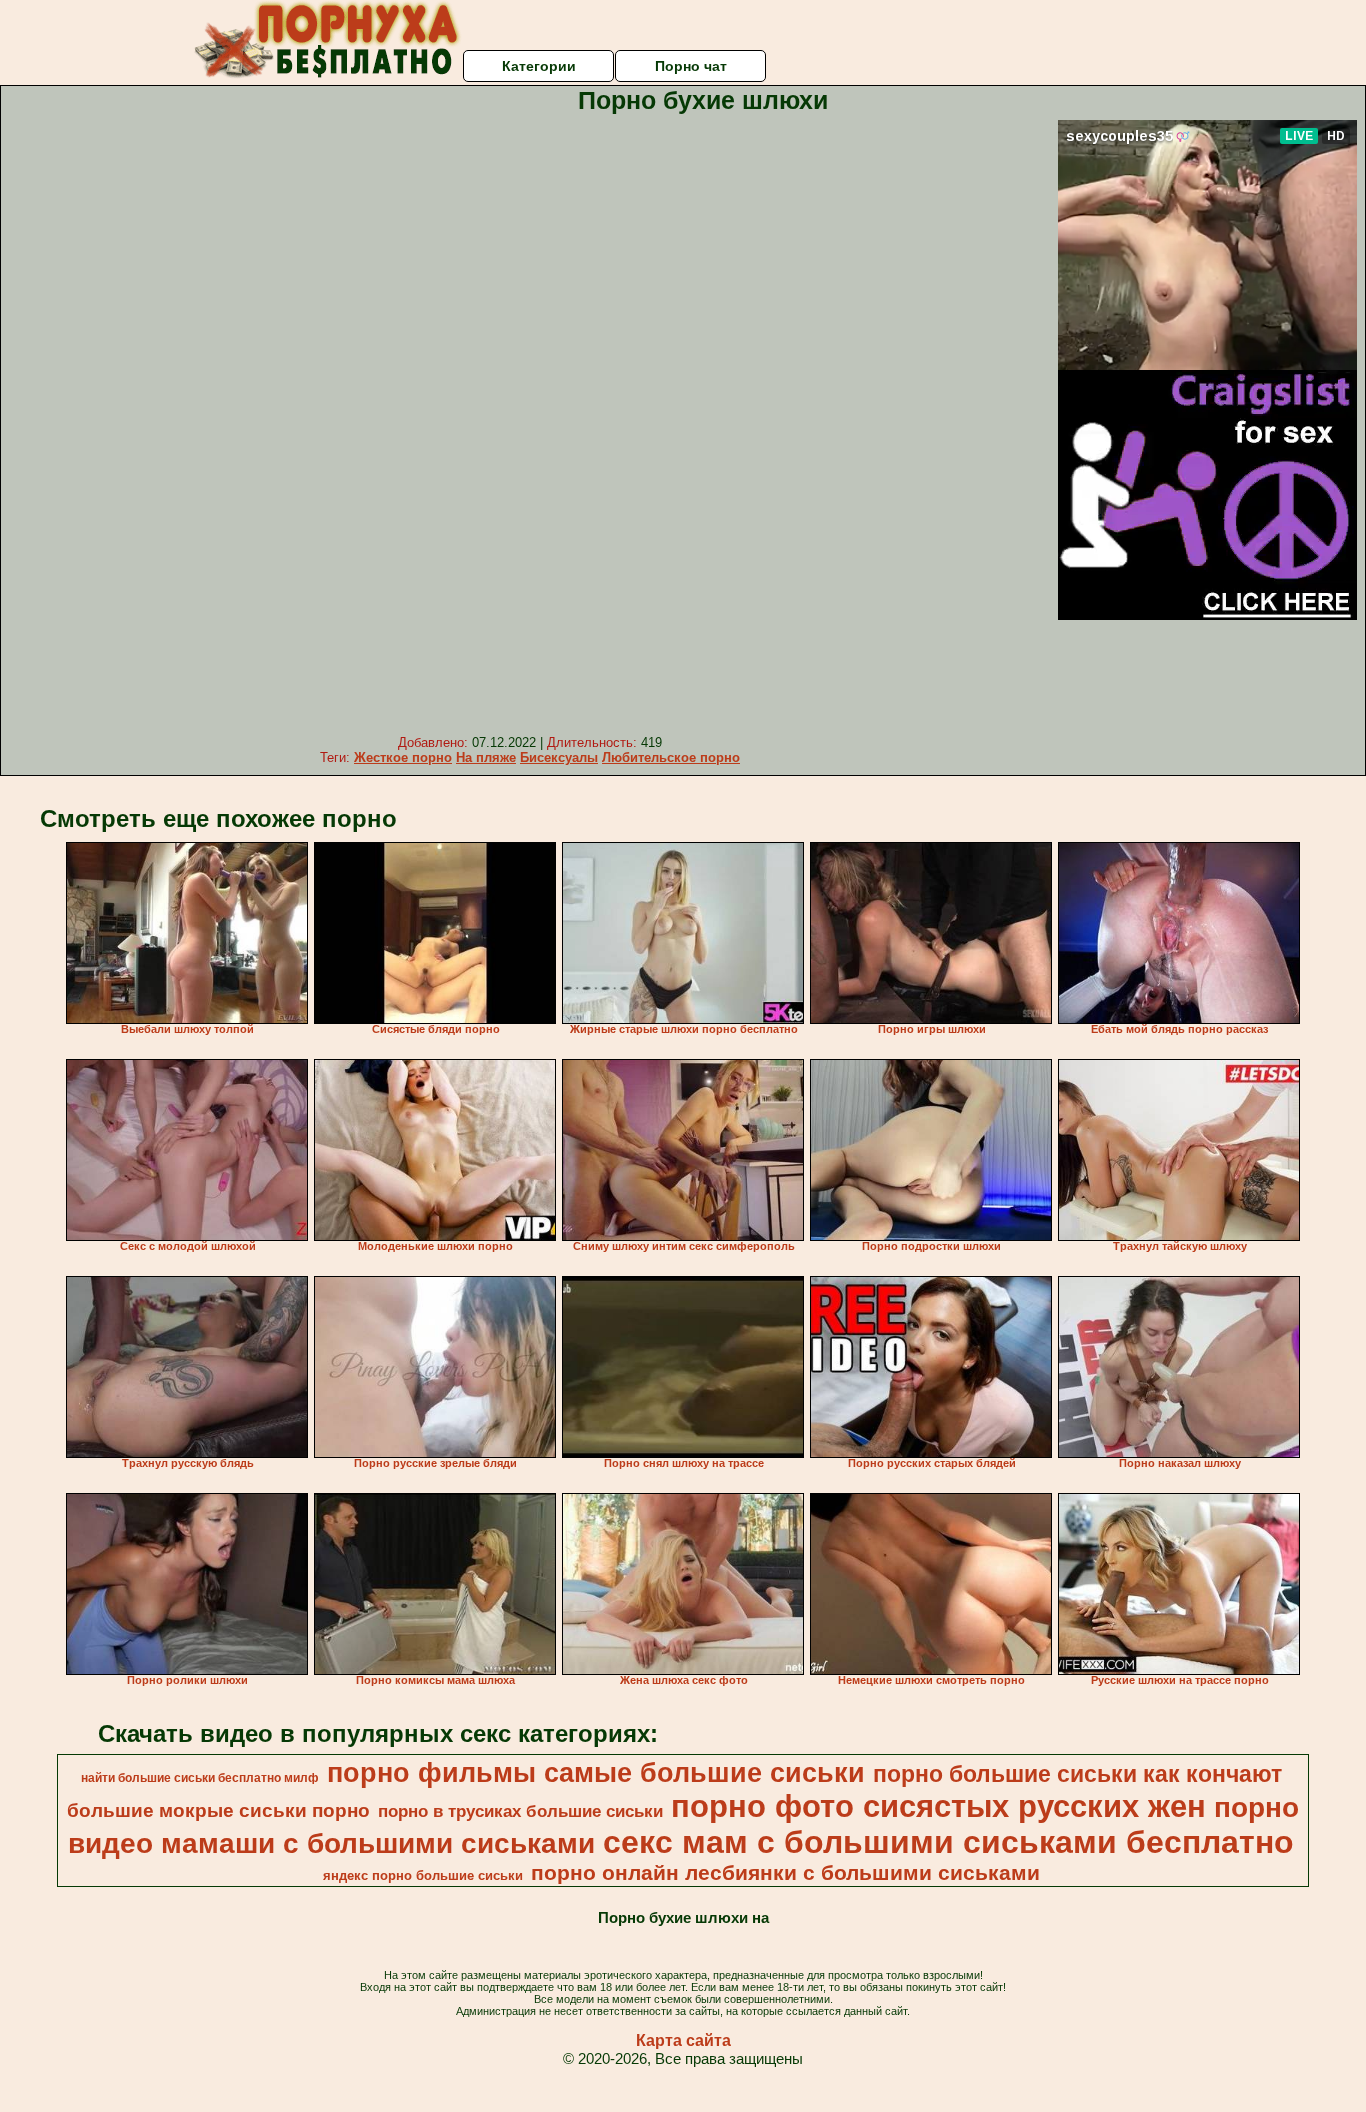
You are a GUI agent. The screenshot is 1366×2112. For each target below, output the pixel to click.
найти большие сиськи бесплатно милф (200, 1778)
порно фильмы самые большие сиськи (596, 1773)
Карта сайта (683, 2040)
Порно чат (691, 66)
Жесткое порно (403, 757)
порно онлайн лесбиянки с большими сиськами (785, 1873)
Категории (539, 66)
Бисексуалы (559, 757)
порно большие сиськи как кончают (1077, 1774)
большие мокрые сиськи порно (218, 1810)
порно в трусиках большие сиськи (520, 1811)
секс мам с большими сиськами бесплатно (948, 1842)
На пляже (486, 757)
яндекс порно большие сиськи (423, 1875)
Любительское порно (671, 757)
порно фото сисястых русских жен (938, 1806)
